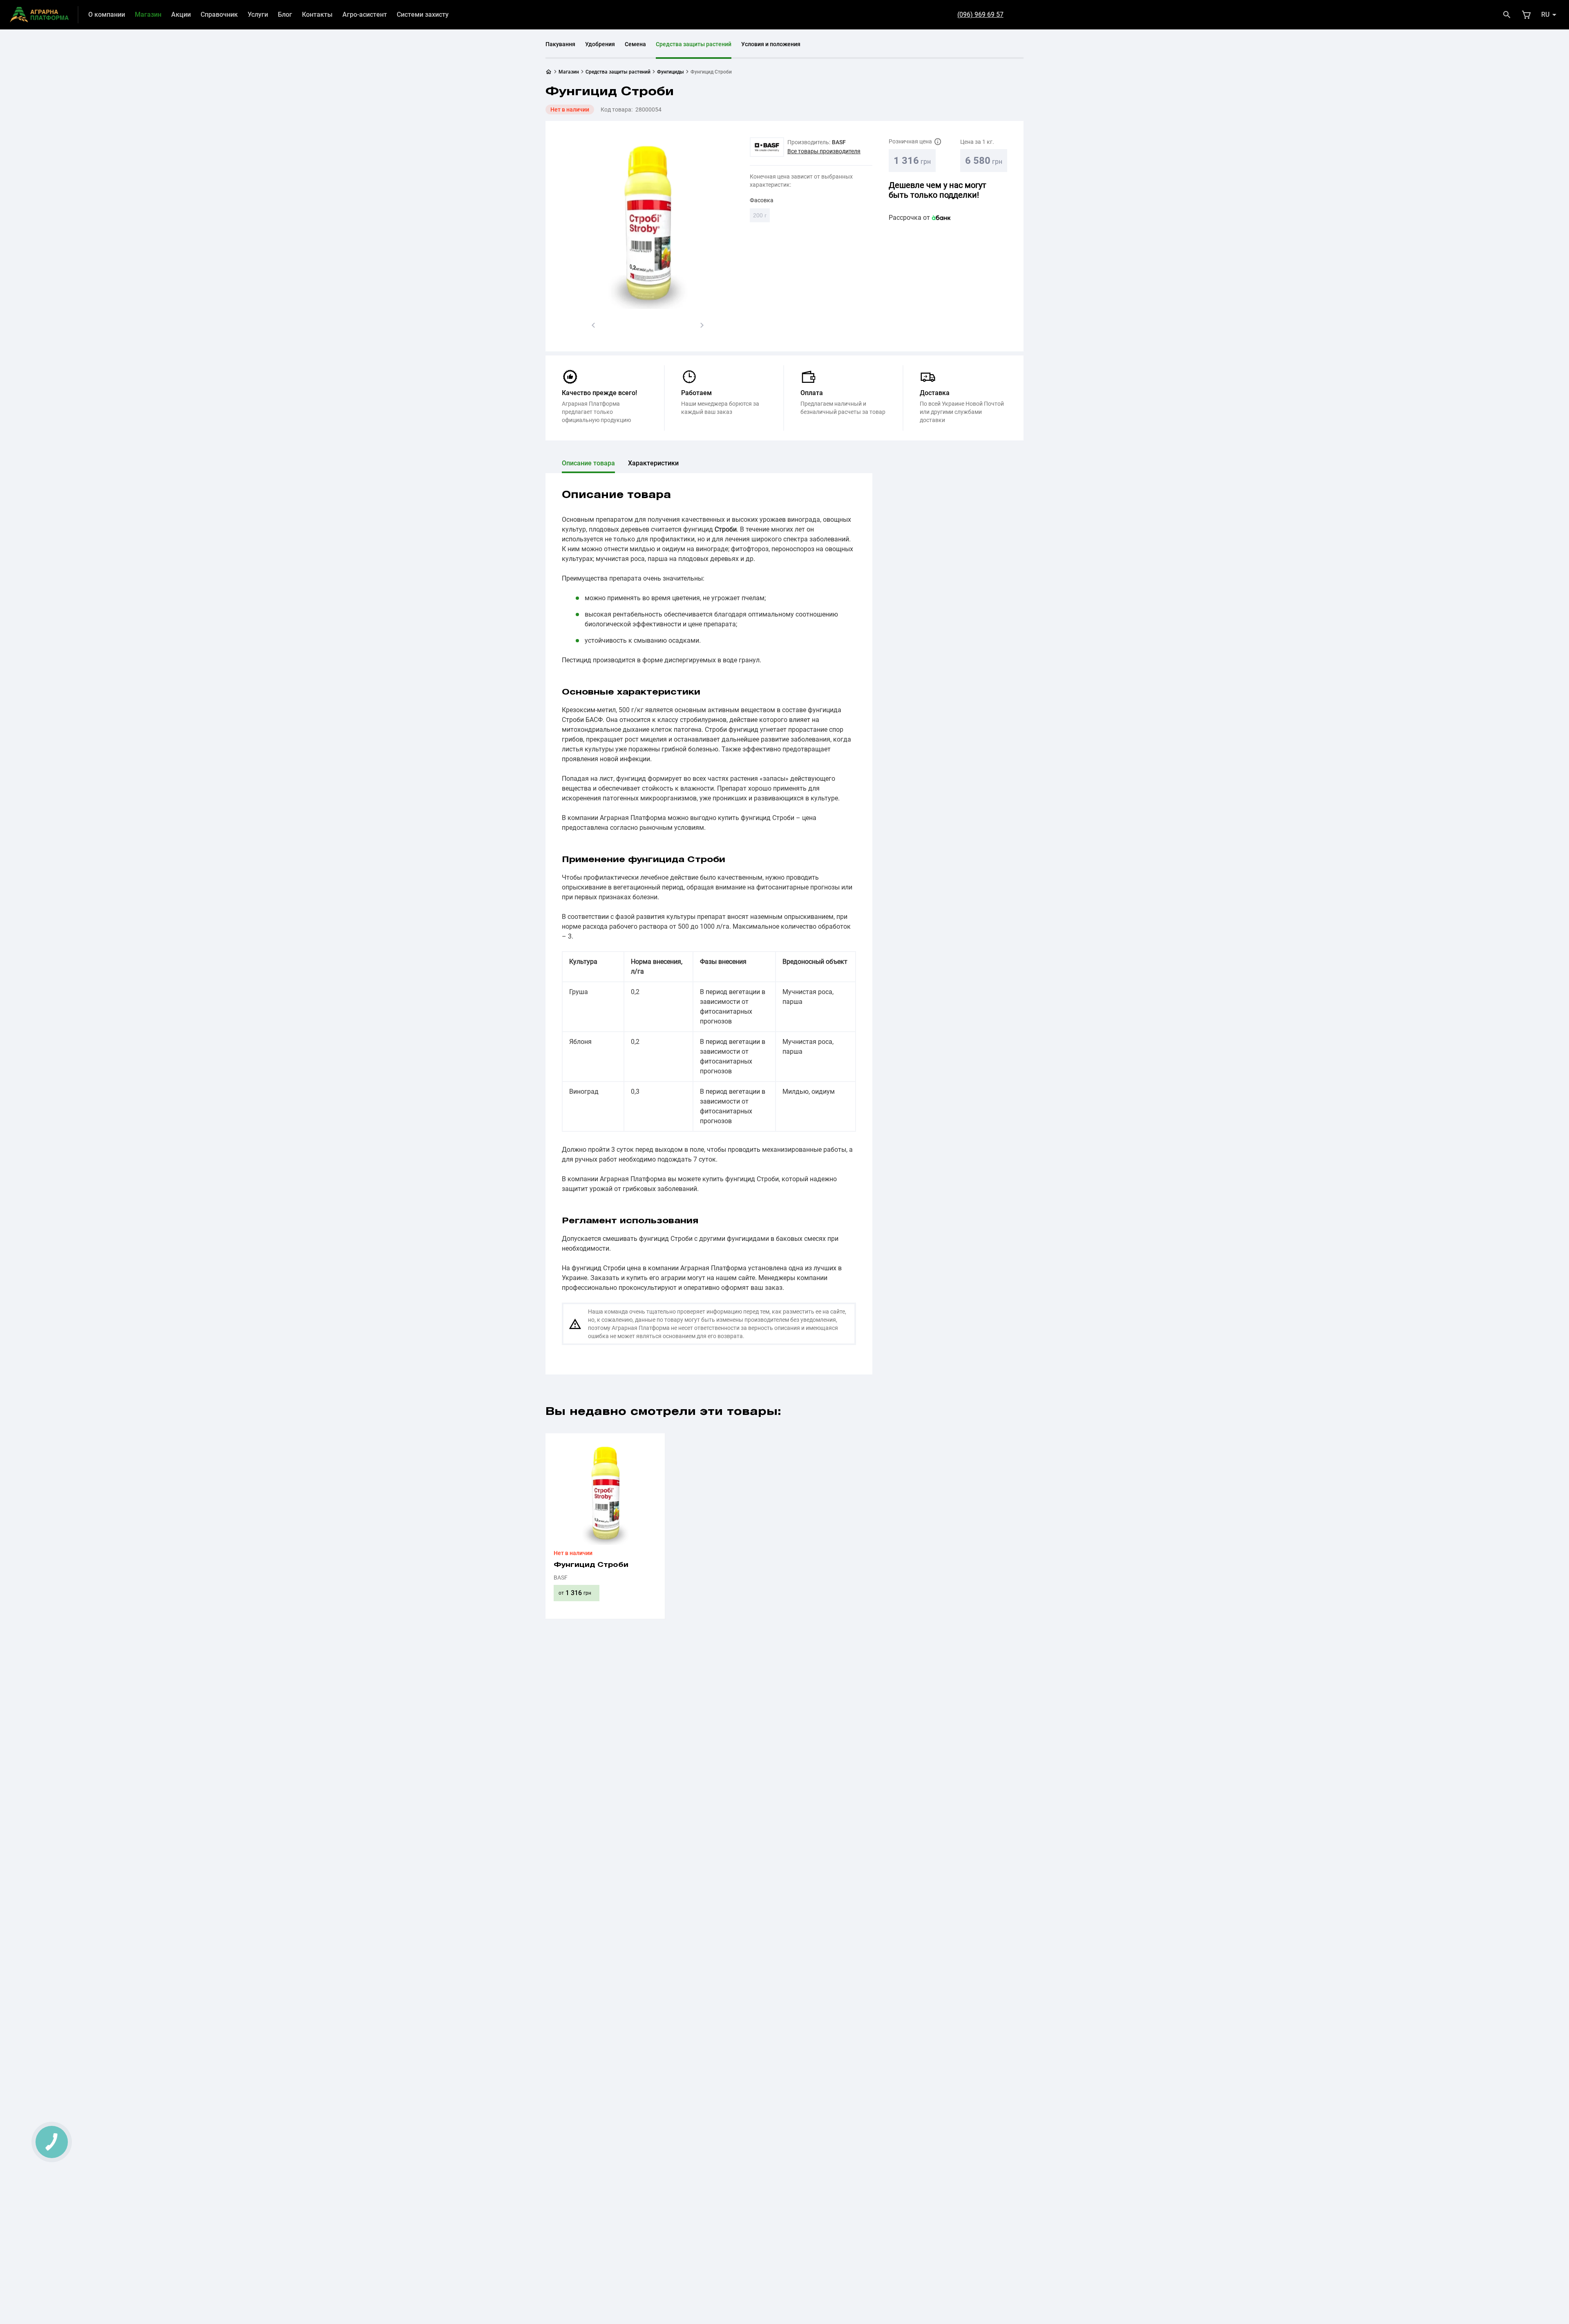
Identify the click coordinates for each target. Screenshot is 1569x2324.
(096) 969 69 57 (980, 15)
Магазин (148, 15)
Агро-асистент (365, 15)
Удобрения (600, 44)
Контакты (317, 15)
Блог (285, 15)
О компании (107, 15)
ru (1545, 15)
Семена (635, 44)
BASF (839, 142)
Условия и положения (771, 44)
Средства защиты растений (694, 44)
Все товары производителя (824, 151)
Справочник (219, 15)
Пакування (560, 44)
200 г (761, 217)
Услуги (258, 15)
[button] (593, 325)
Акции (181, 15)
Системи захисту (423, 15)
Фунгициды (671, 72)
